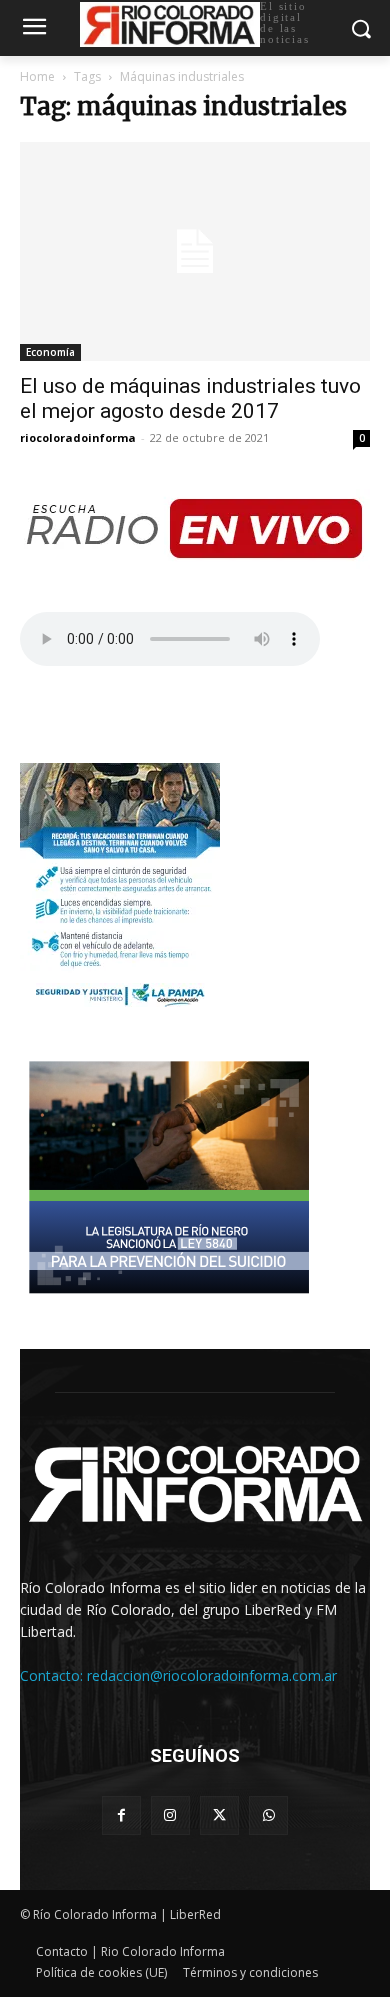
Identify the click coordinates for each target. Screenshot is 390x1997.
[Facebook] (121, 1815)
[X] (219, 1815)
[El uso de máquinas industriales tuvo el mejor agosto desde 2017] (195, 251)
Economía (50, 352)
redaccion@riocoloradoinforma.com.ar (212, 1675)
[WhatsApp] (268, 1815)
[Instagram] (170, 1815)
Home (37, 76)
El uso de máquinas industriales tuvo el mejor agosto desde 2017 (190, 398)
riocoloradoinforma (78, 437)
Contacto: (53, 1675)
